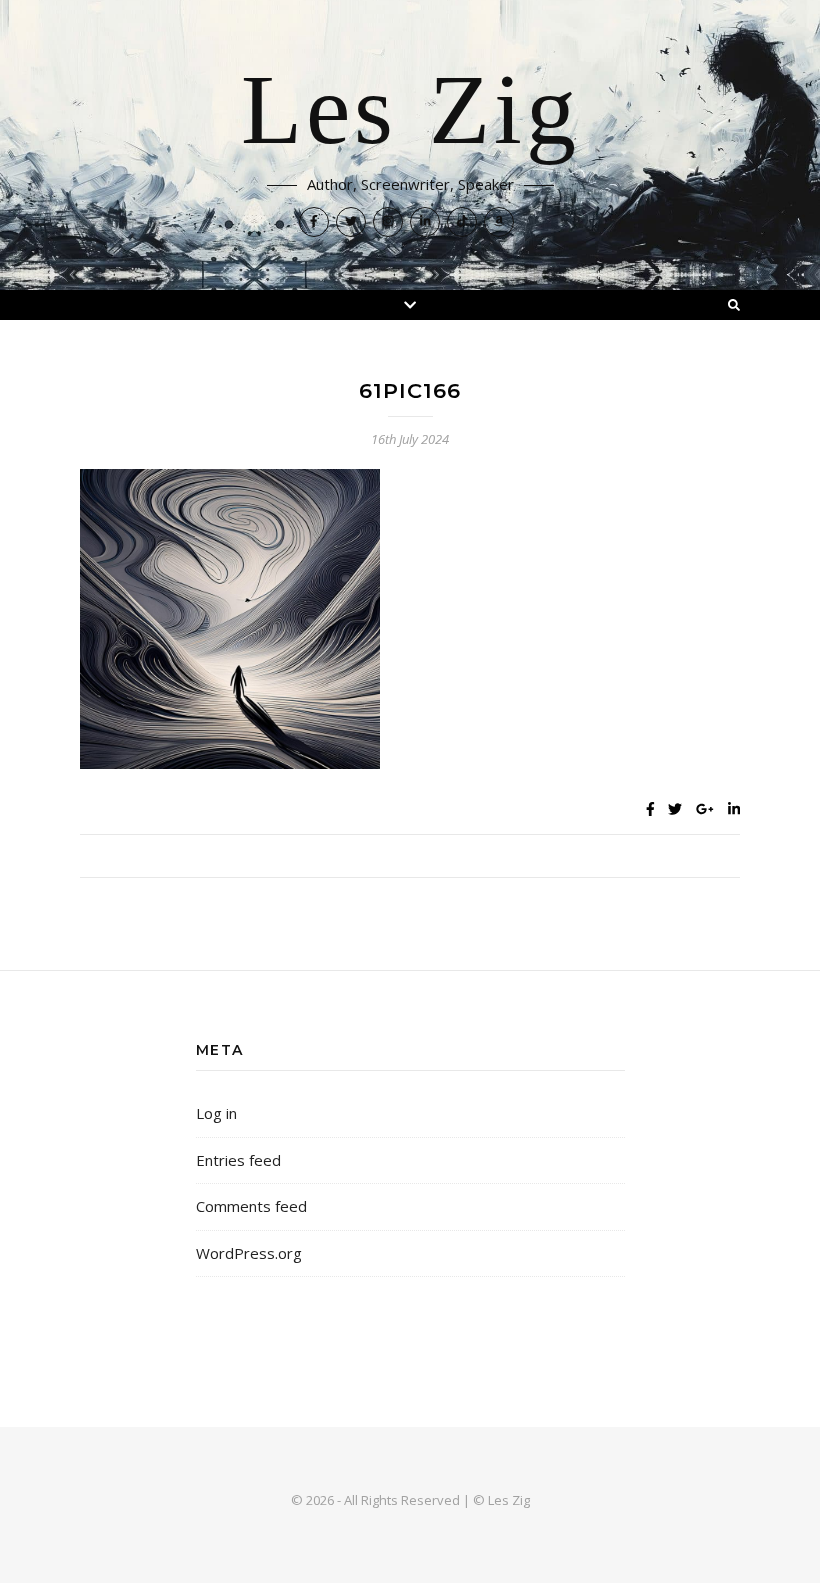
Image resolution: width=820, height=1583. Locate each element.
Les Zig (410, 112)
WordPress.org (249, 1253)
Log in (216, 1113)
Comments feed (251, 1206)
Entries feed (238, 1160)
